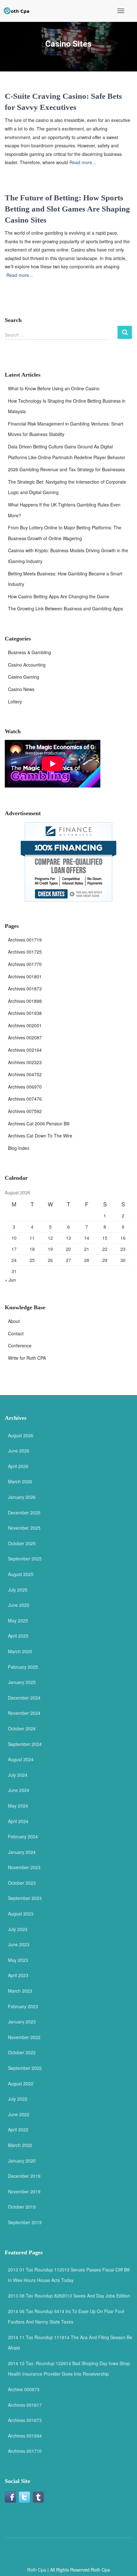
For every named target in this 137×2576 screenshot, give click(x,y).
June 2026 (19, 1451)
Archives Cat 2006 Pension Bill (39, 1124)
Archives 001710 (25, 2451)
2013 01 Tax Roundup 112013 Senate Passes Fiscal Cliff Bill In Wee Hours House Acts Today (69, 2275)
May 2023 (18, 1960)
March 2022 (20, 2145)
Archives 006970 (25, 1087)
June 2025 (19, 1605)
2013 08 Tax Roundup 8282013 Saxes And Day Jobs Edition (69, 2296)
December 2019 (24, 2176)
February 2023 (23, 2006)
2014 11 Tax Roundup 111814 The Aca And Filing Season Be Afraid (70, 2343)
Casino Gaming (24, 677)
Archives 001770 (25, 964)
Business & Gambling (29, 652)
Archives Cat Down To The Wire (40, 1136)
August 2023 (21, 1914)
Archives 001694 (25, 2436)
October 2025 (22, 1543)
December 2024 (24, 1698)
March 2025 (20, 1651)
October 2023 (22, 1883)
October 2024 (22, 1728)
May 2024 (18, 1806)
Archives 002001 (25, 1025)
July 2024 (18, 1775)
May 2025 (18, 1620)
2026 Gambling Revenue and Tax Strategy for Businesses (66, 469)
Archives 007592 (25, 1111)
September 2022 (25, 2068)
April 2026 (18, 1466)
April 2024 (18, 1821)
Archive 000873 (24, 2389)
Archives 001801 (25, 976)
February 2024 (23, 1836)
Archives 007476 (25, 1099)
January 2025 (22, 1682)
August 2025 (21, 1574)
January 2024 (22, 1852)
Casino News (21, 689)
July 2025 (18, 1590)
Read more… (83, 162)
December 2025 (24, 1513)
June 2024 (19, 1790)
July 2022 (18, 2099)
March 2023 (20, 1991)
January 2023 (22, 2022)
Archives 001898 (25, 1001)
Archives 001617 (25, 2405)
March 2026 (20, 1481)
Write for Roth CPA (27, 1358)
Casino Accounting (27, 665)
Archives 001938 (25, 1013)
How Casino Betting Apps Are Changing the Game (59, 596)
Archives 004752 (25, 1074)
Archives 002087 (25, 1037)
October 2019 (22, 2207)
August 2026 (21, 1435)
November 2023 (24, 1867)
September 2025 (25, 1559)
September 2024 (25, 1744)
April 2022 (18, 2130)
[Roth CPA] (17, 11)
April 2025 (18, 1636)
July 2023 (18, 1929)
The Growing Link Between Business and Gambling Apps (65, 608)
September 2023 (25, 1898)
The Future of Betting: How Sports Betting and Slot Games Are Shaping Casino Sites (67, 209)
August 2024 (21, 1759)
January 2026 (22, 1497)
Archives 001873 (25, 989)
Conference (20, 1345)
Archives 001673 (25, 2420)
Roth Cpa (37, 2570)
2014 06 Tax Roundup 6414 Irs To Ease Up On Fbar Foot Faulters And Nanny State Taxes (66, 2317)
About (14, 1321)
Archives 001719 (25, 940)
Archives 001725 (25, 952)
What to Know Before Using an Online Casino (54, 388)
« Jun (10, 1280)
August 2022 (21, 2083)
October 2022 (22, 2052)
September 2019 (25, 2222)
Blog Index (19, 1148)
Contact (16, 1333)
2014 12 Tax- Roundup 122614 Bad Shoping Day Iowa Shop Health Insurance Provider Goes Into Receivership (69, 2369)
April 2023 (18, 1975)
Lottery (15, 701)
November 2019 (24, 2191)
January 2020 (22, 2161)
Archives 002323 (25, 1062)
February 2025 (23, 1667)
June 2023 (19, 1944)
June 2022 (19, 2114)
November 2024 (24, 1713)
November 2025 (24, 1528)
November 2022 (24, 2037)
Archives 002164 (25, 1050)
